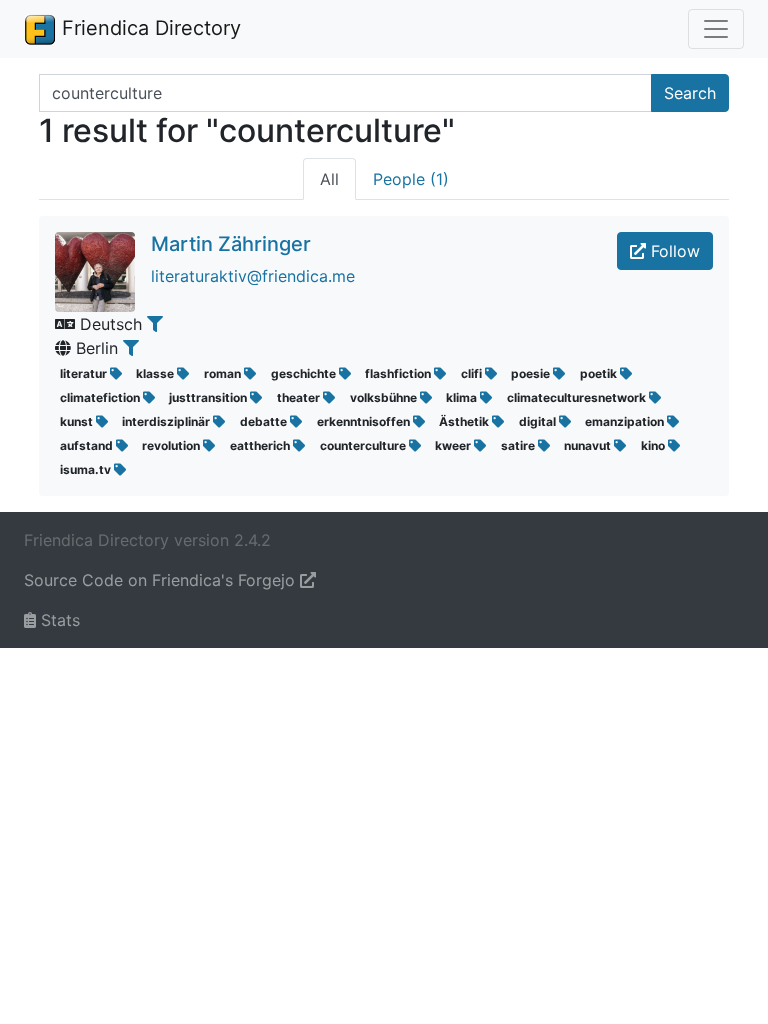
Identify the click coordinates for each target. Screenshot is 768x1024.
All (329, 179)
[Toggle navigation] (716, 29)
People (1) (411, 179)
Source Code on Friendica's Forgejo (162, 580)
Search (690, 93)
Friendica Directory (148, 28)
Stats (58, 620)
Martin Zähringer (231, 244)
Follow (673, 251)
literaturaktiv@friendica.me (253, 276)
